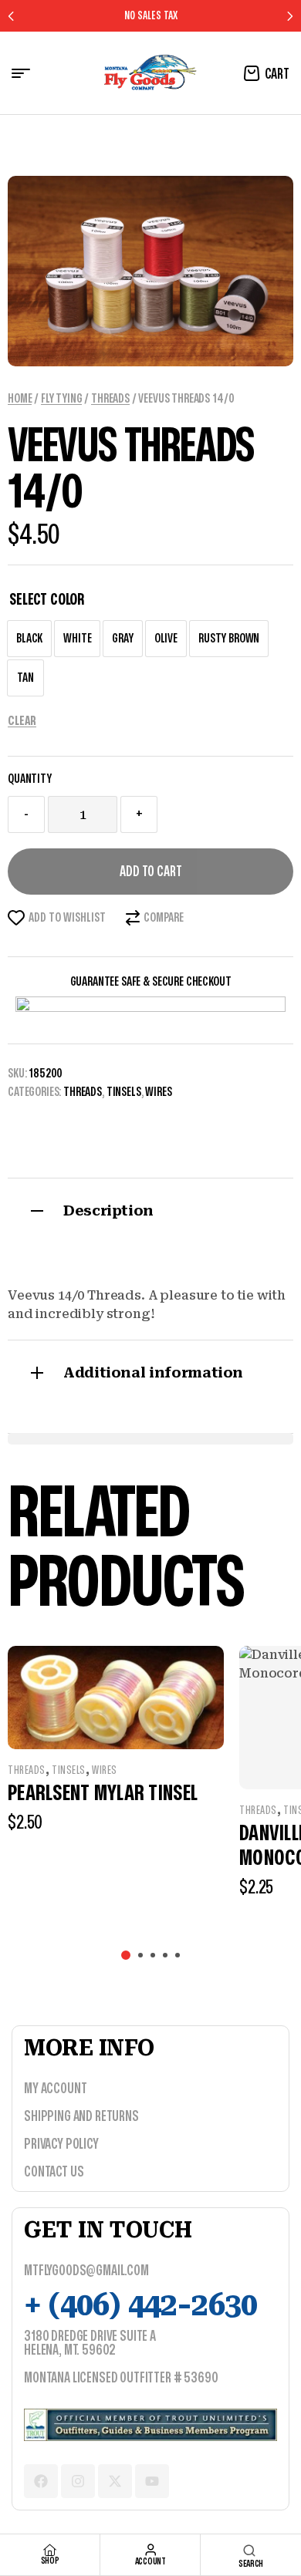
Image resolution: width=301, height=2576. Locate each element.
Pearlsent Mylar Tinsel (103, 1794)
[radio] (29, 639)
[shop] (50, 2550)
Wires (158, 1092)
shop (50, 2561)
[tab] (150, 1209)
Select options (160, 1861)
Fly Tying (62, 399)
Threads (110, 399)
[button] (126, 1955)
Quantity (30, 779)
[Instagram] (78, 2481)
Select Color (47, 600)
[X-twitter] (115, 2481)
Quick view (116, 1718)
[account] (150, 2550)
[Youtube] (152, 2481)
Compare (164, 918)
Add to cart (151, 872)
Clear (22, 721)
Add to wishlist (67, 918)
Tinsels (124, 1092)
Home (20, 399)
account (150, 2561)
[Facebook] (41, 2481)
